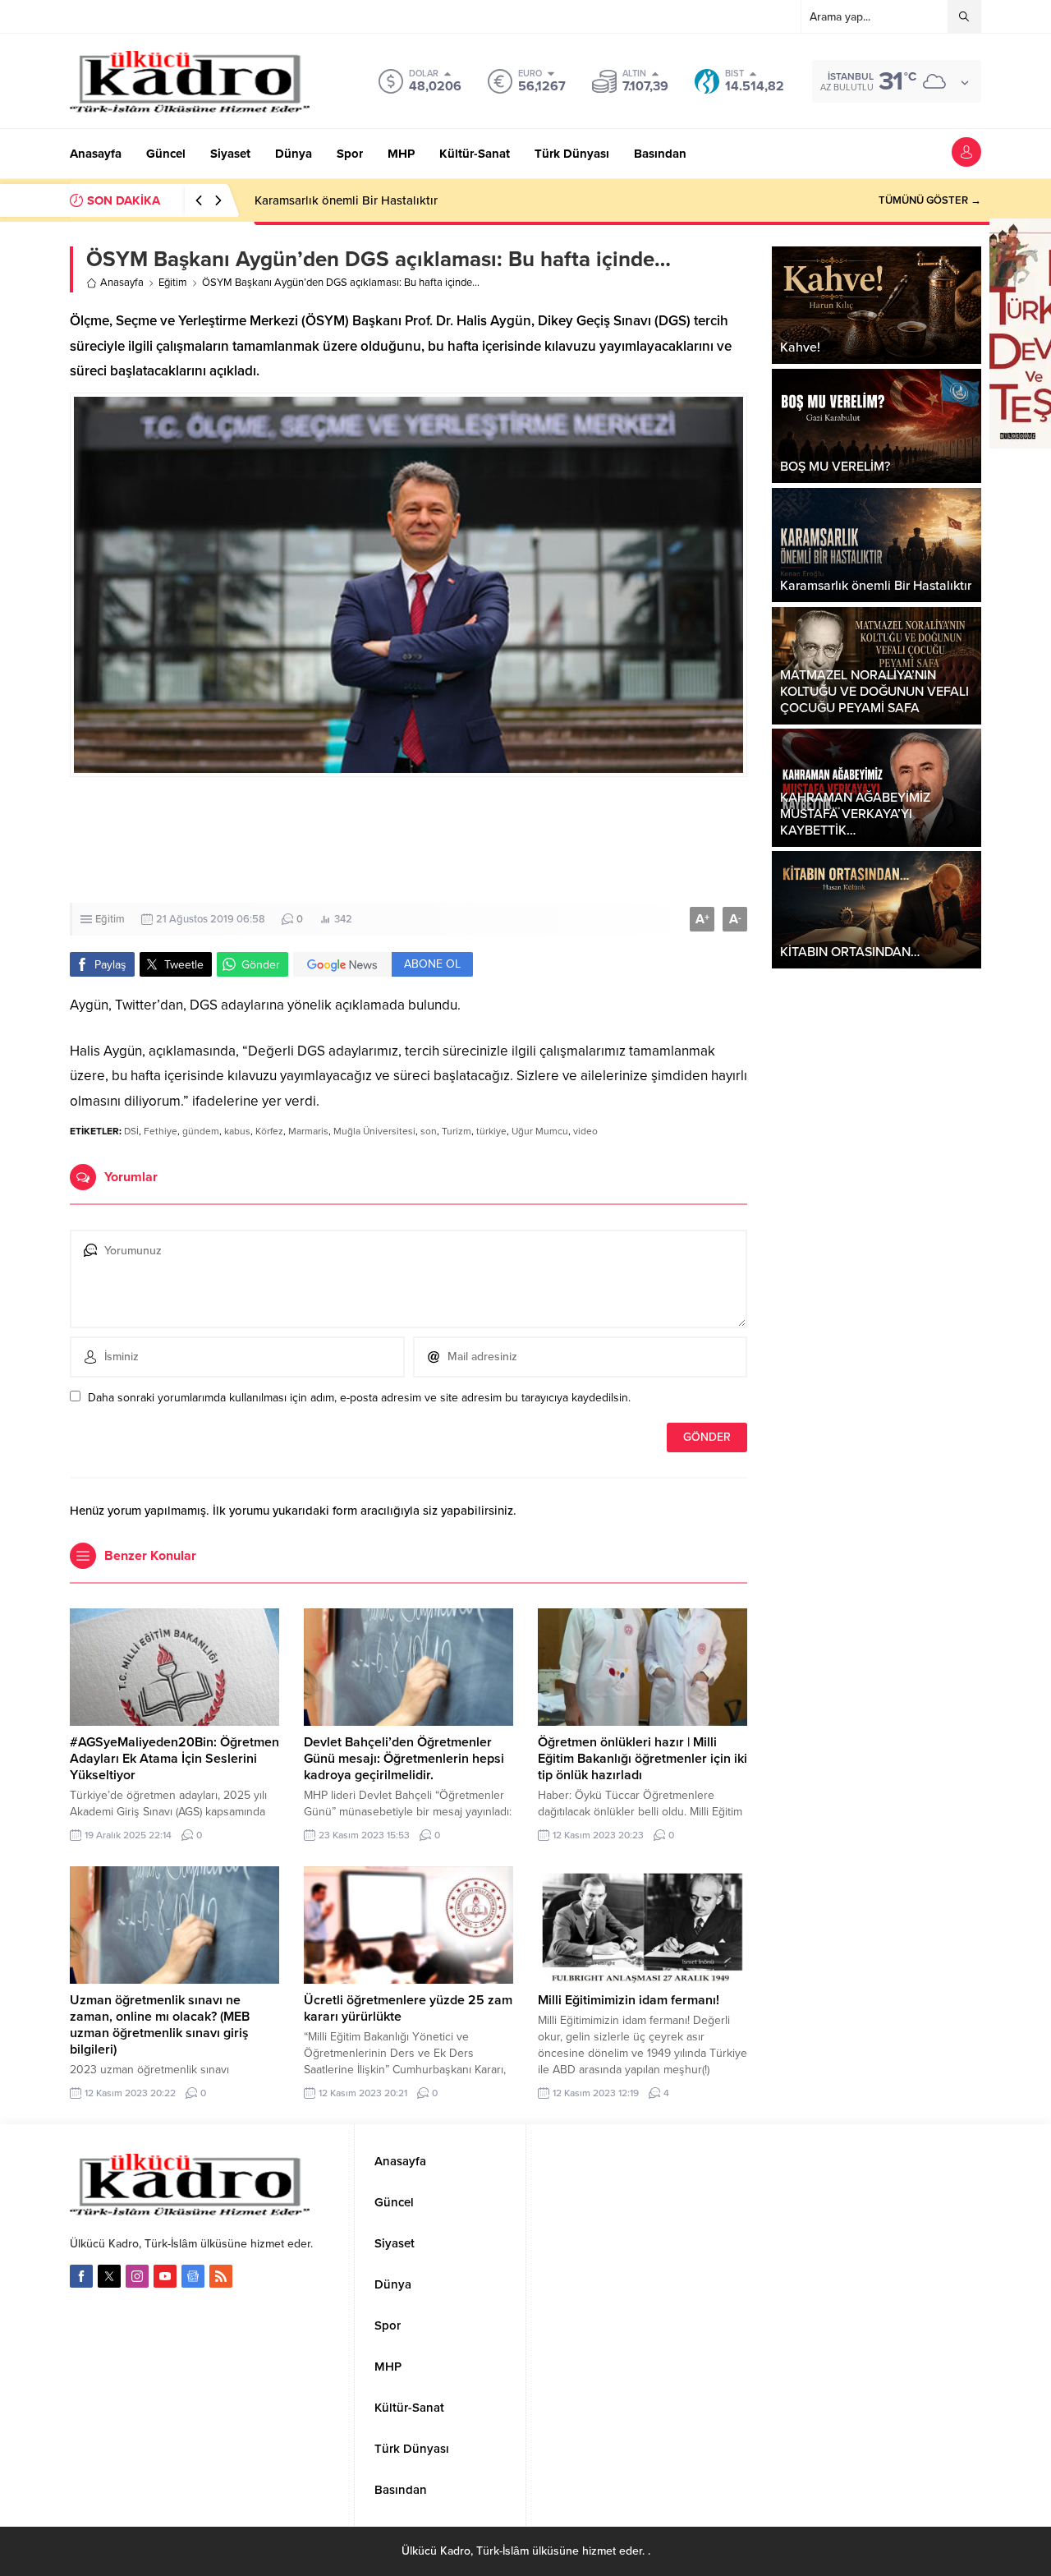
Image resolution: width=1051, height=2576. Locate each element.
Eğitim (173, 283)
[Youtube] (165, 2276)
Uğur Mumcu (540, 1131)
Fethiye (161, 1131)
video (585, 1131)
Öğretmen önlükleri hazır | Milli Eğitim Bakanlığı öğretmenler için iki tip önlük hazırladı (643, 1759)
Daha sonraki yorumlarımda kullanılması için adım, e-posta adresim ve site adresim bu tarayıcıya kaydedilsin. (359, 1398)
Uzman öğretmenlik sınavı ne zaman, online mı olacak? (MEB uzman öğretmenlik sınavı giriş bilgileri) (160, 2025)
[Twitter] (109, 2276)
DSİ (131, 1131)
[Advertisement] (408, 840)
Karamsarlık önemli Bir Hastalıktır (346, 200)
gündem (201, 1131)
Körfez (269, 1131)
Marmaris (308, 1131)
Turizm (457, 1131)
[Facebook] (81, 2276)
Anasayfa (122, 283)
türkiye (491, 1131)
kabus (237, 1131)
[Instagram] (137, 2276)
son (429, 1131)
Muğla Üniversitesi (374, 1131)
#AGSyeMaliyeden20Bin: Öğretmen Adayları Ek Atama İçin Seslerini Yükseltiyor (174, 1759)
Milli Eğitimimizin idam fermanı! (629, 2000)
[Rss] (221, 2276)
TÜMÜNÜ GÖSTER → (930, 200)
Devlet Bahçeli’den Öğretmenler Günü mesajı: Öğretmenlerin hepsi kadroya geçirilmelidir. (404, 1759)
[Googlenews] (193, 2276)
